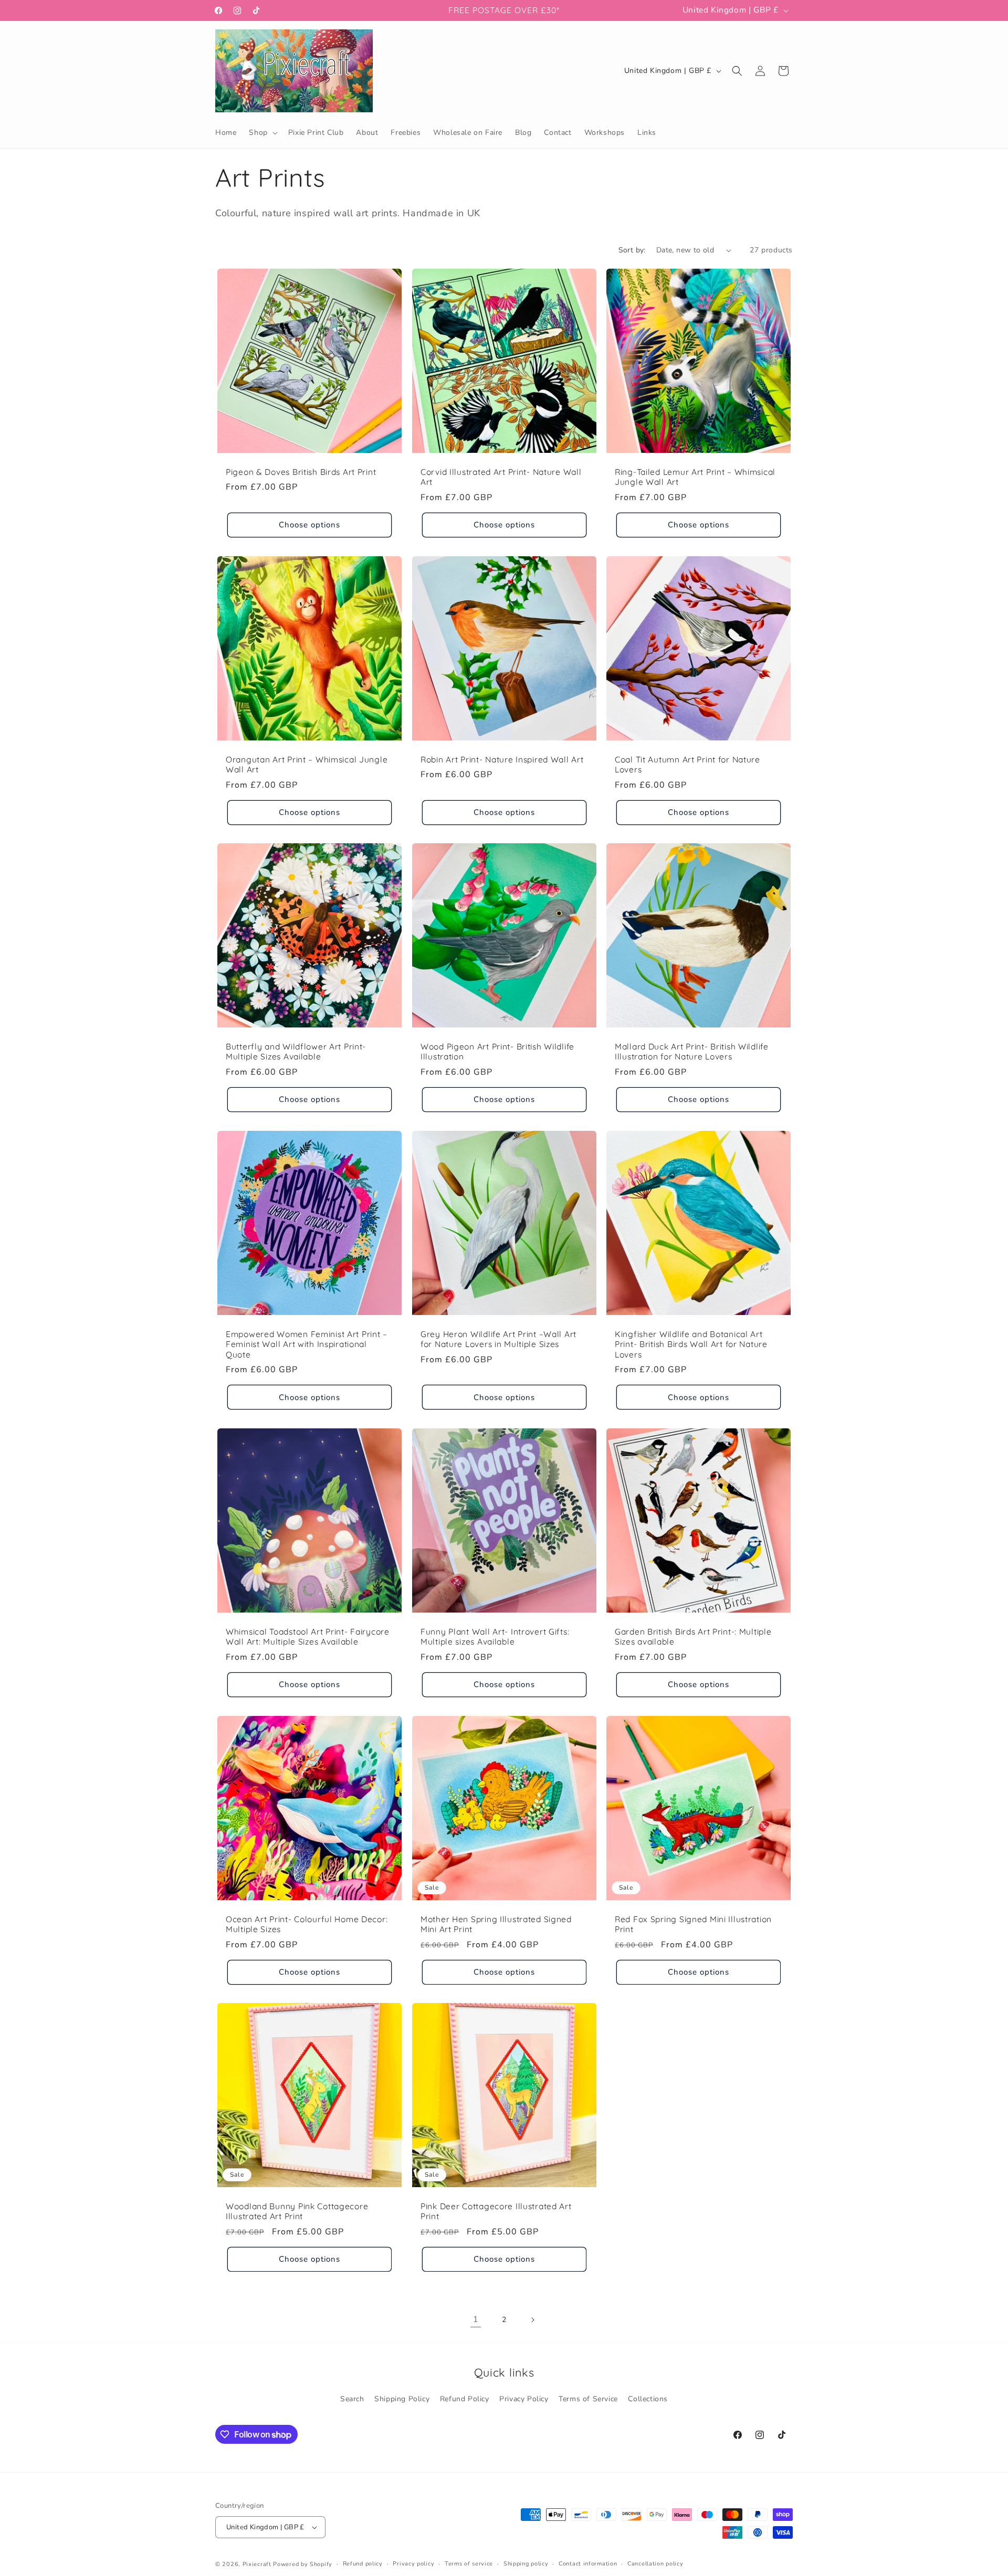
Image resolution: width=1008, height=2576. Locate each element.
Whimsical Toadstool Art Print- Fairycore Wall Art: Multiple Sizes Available (308, 1637)
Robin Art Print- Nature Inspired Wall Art (502, 759)
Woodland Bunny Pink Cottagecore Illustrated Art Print (297, 2211)
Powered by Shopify (303, 2564)
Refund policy (363, 2564)
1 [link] (476, 2319)
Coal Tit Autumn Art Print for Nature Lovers (687, 764)
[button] (262, 133)
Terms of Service (588, 2399)
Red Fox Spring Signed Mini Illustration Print (693, 1924)
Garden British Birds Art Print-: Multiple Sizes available (693, 1637)
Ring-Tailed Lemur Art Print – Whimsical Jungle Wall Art (695, 477)
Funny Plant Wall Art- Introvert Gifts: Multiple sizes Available (495, 1637)
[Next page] (532, 2320)
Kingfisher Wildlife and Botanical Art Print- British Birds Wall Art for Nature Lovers (691, 1344)
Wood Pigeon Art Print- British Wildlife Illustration (497, 1052)
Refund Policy (465, 2399)
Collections (648, 2399)
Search (352, 2399)
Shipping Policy (402, 2399)
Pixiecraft (257, 2564)
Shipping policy (526, 2564)
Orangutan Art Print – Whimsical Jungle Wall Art (307, 764)
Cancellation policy (655, 2564)
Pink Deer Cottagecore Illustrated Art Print (496, 2211)
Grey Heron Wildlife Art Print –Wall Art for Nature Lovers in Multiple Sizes (498, 1339)
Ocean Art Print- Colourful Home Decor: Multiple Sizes (307, 1924)
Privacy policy (413, 2564)
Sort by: (632, 250)
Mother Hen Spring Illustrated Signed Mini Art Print (496, 1924)
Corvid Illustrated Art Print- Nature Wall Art (501, 477)
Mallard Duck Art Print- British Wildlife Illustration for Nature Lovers (692, 1052)
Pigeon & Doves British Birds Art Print (301, 472)
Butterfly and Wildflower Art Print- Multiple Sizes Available (296, 1052)
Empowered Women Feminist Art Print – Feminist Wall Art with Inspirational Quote (307, 1344)
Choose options (309, 525)
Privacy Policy (524, 2399)
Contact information (588, 2564)
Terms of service (469, 2564)
